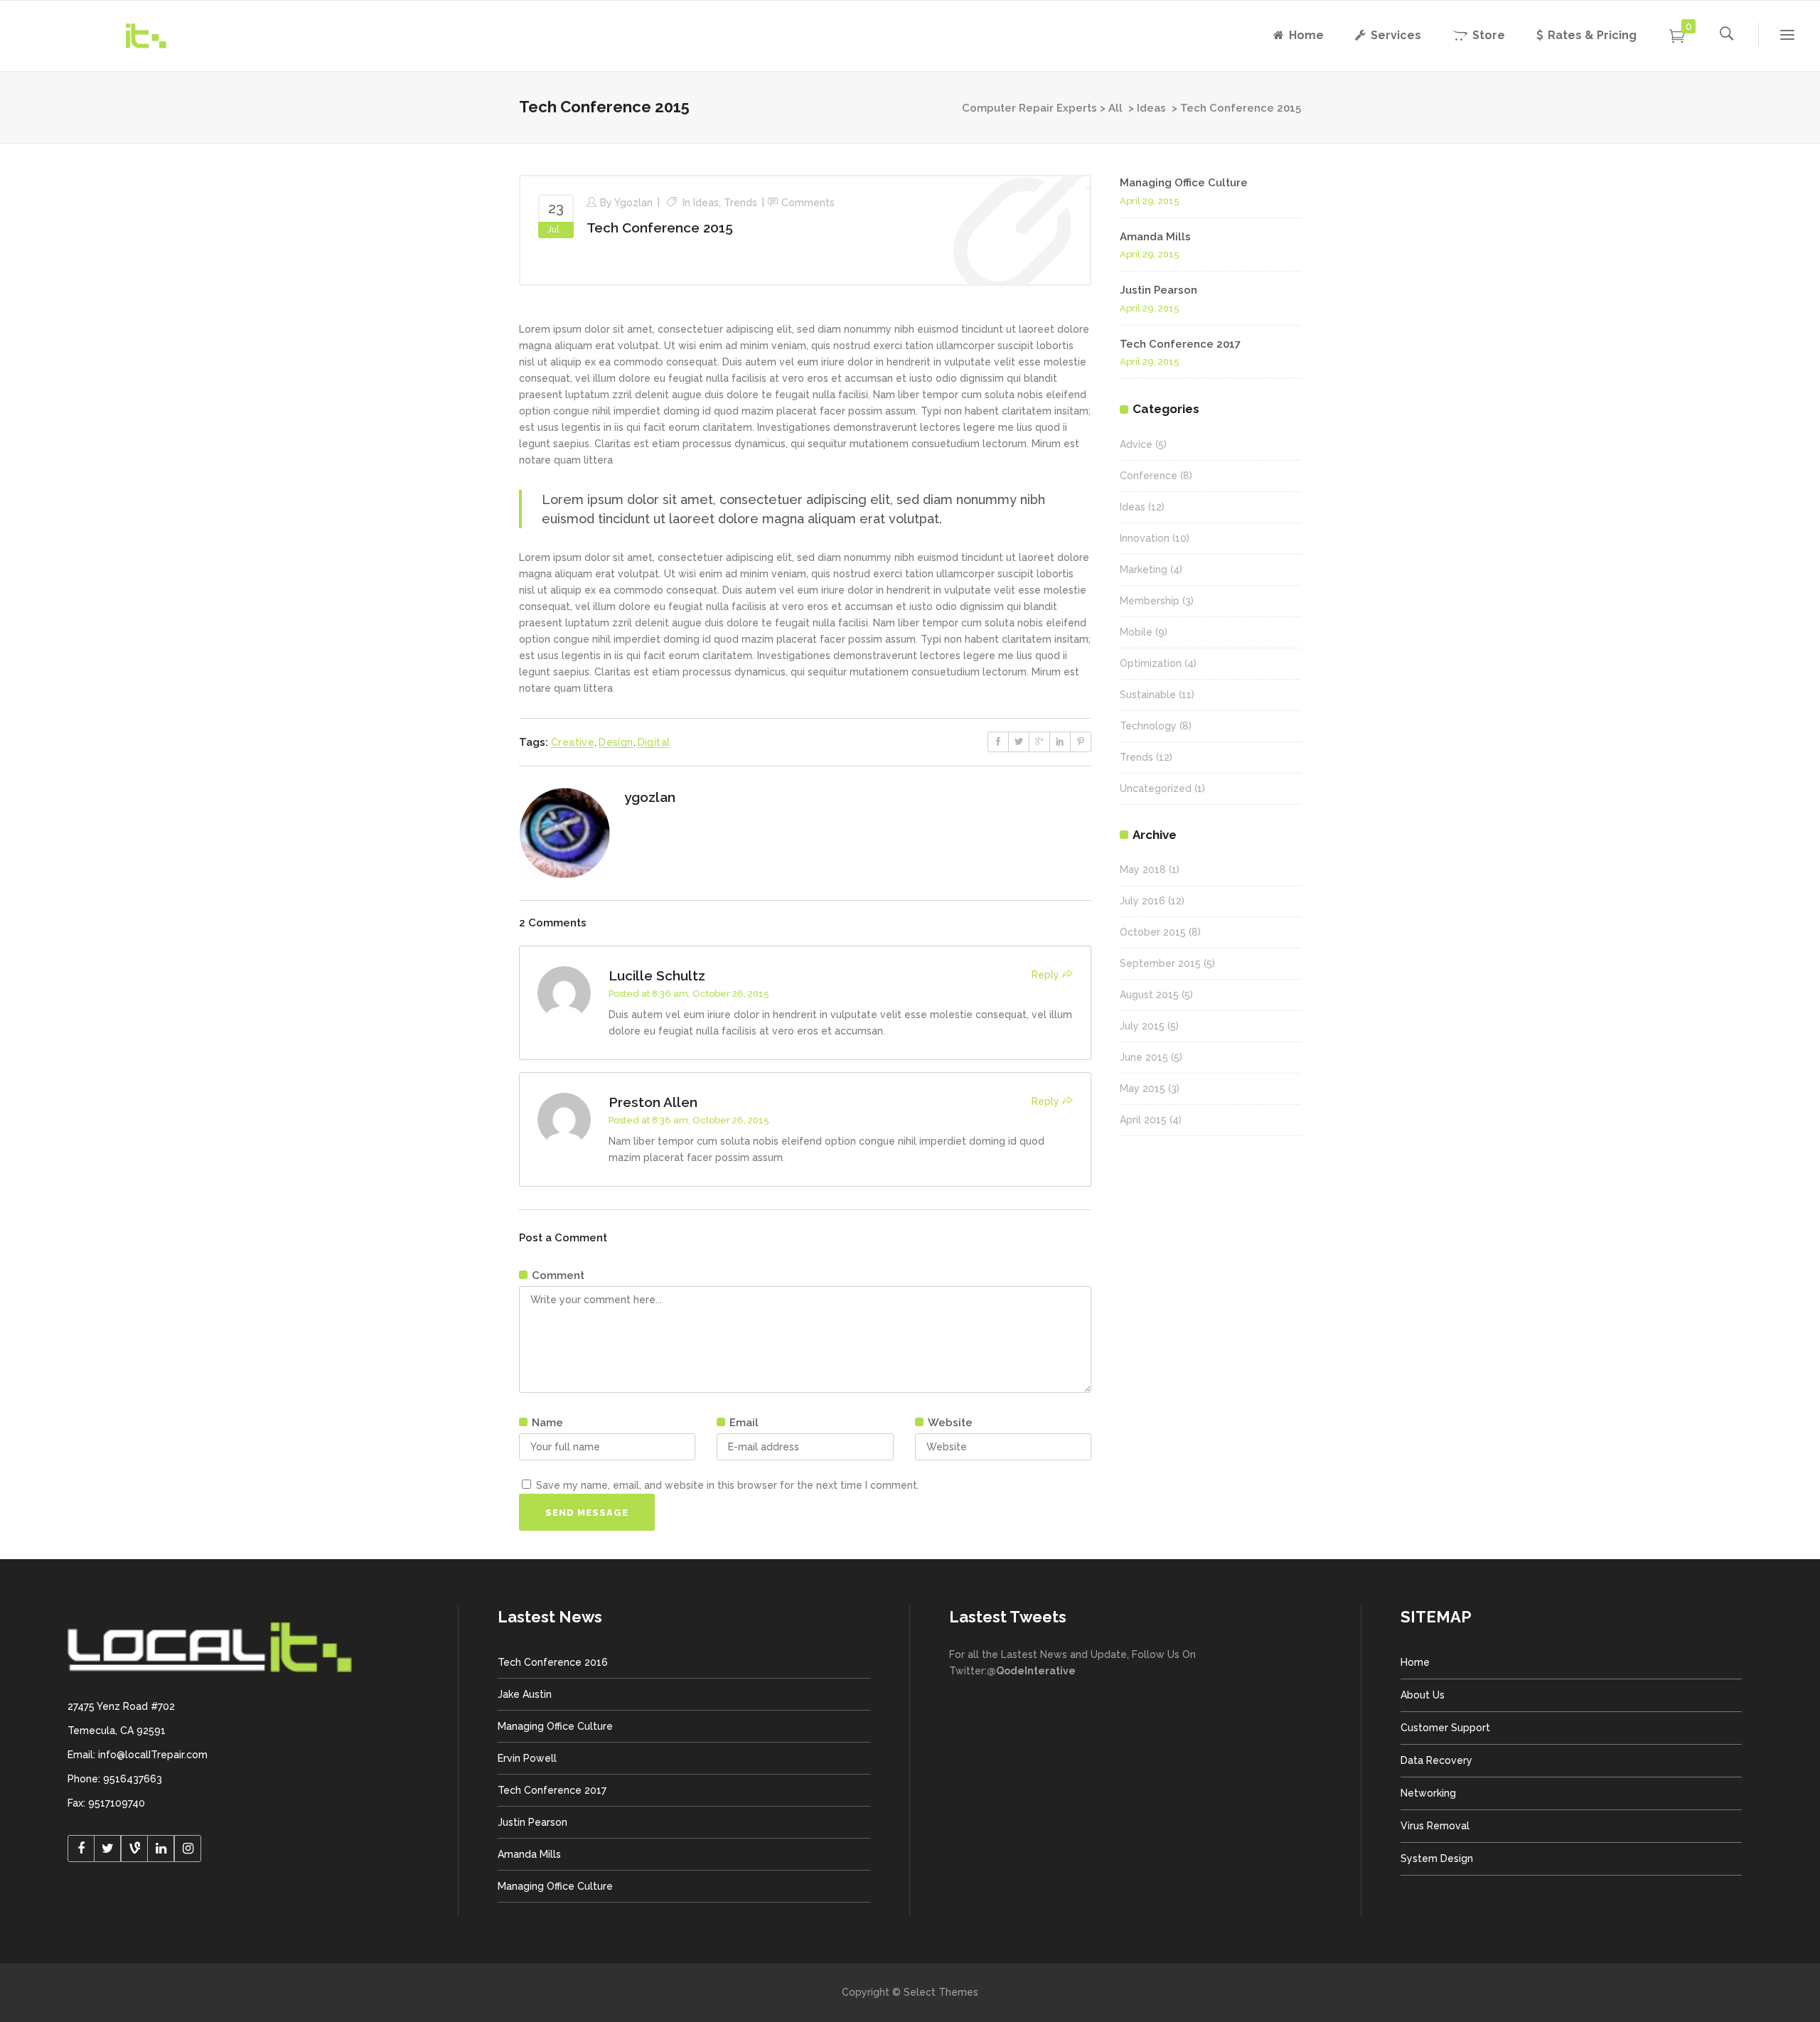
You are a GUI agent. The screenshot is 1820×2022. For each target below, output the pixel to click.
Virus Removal (1435, 1826)
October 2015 (1153, 932)
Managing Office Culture (1184, 183)
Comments (808, 203)
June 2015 (1144, 1057)
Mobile (1136, 632)
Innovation (1145, 538)
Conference (1149, 476)
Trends (740, 203)
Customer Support (1445, 1728)
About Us (1423, 1695)
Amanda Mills (1155, 237)
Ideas (1151, 108)
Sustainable (1148, 695)
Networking (1428, 1793)
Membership (1150, 601)
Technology (1148, 726)
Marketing (1144, 569)
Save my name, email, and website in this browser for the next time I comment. (728, 1485)
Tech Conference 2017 (1180, 344)
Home (1415, 1662)
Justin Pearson (1158, 290)
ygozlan (633, 203)
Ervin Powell (527, 1758)
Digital (654, 742)
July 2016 (1142, 901)
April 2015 (1143, 1120)
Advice (1136, 444)
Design (616, 742)
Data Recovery (1436, 1760)
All (1115, 108)
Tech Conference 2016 (553, 1662)
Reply (1045, 975)
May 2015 (1142, 1088)
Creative (573, 742)
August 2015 (1149, 995)
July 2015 (1142, 1026)
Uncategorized (1156, 788)
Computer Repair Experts (1029, 108)
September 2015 (1160, 963)
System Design (1437, 1858)
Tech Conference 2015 (660, 228)
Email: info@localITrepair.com (138, 1755)
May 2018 (1143, 870)
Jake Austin (525, 1694)
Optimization (1151, 663)
